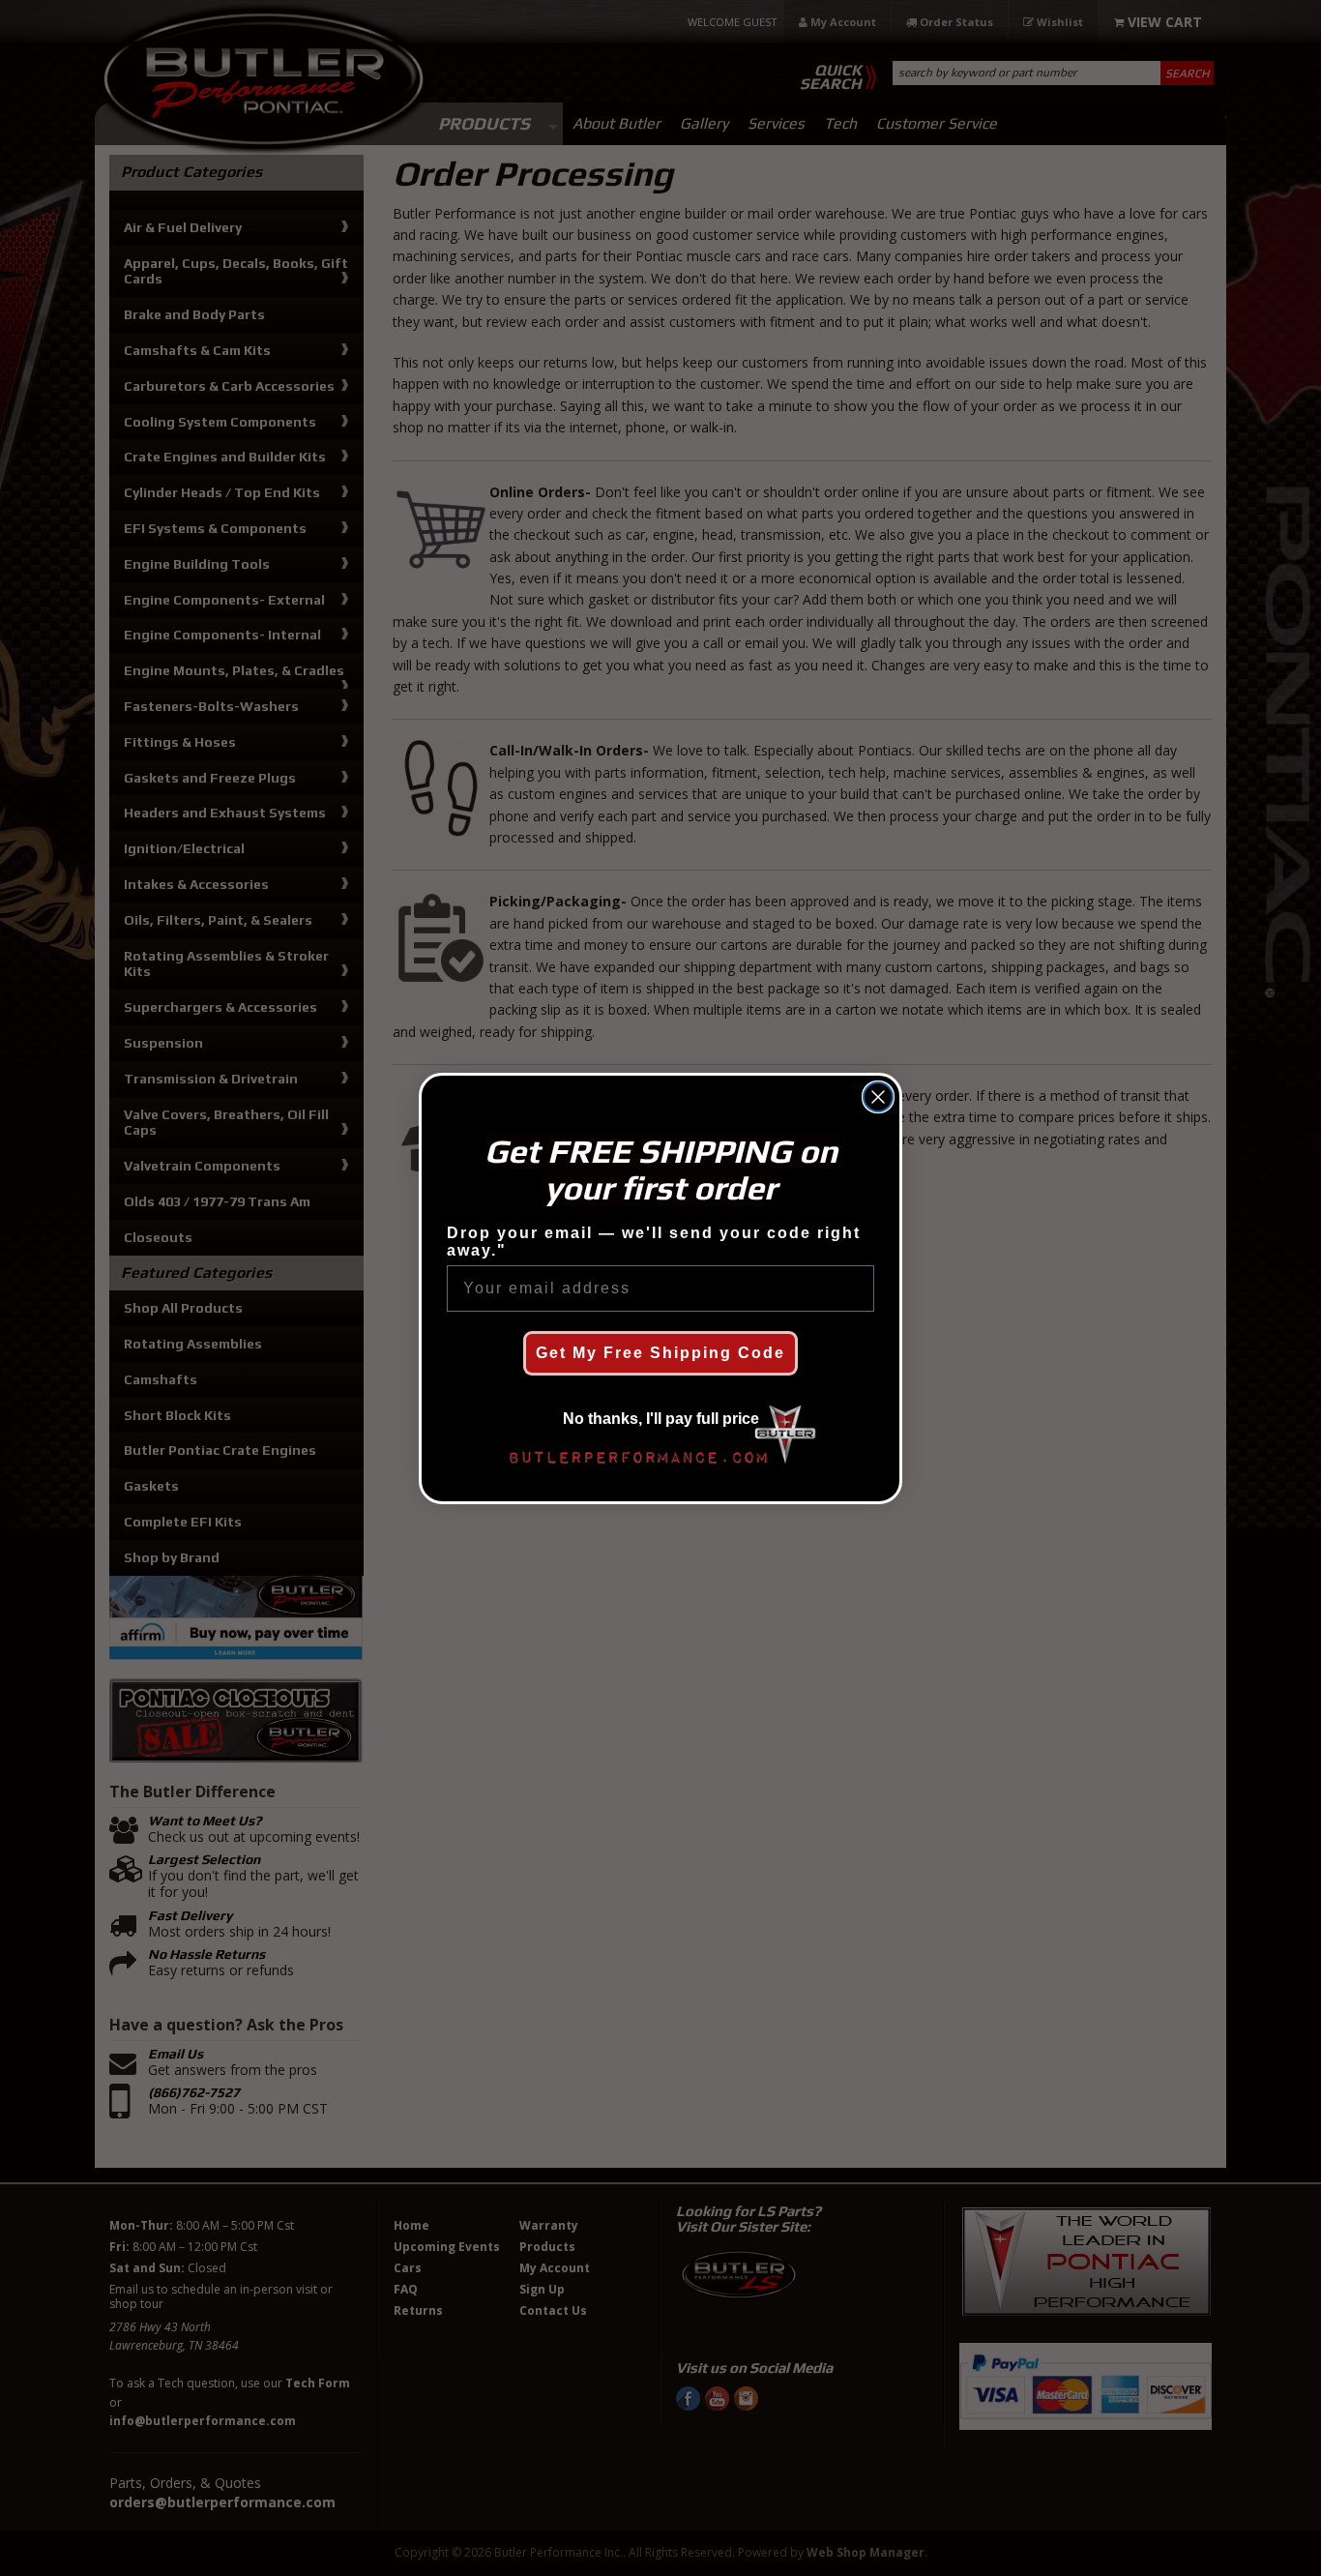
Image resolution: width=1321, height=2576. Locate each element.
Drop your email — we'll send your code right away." (654, 1242)
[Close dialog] (878, 1097)
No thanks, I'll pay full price (661, 1419)
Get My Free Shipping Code (660, 1353)
